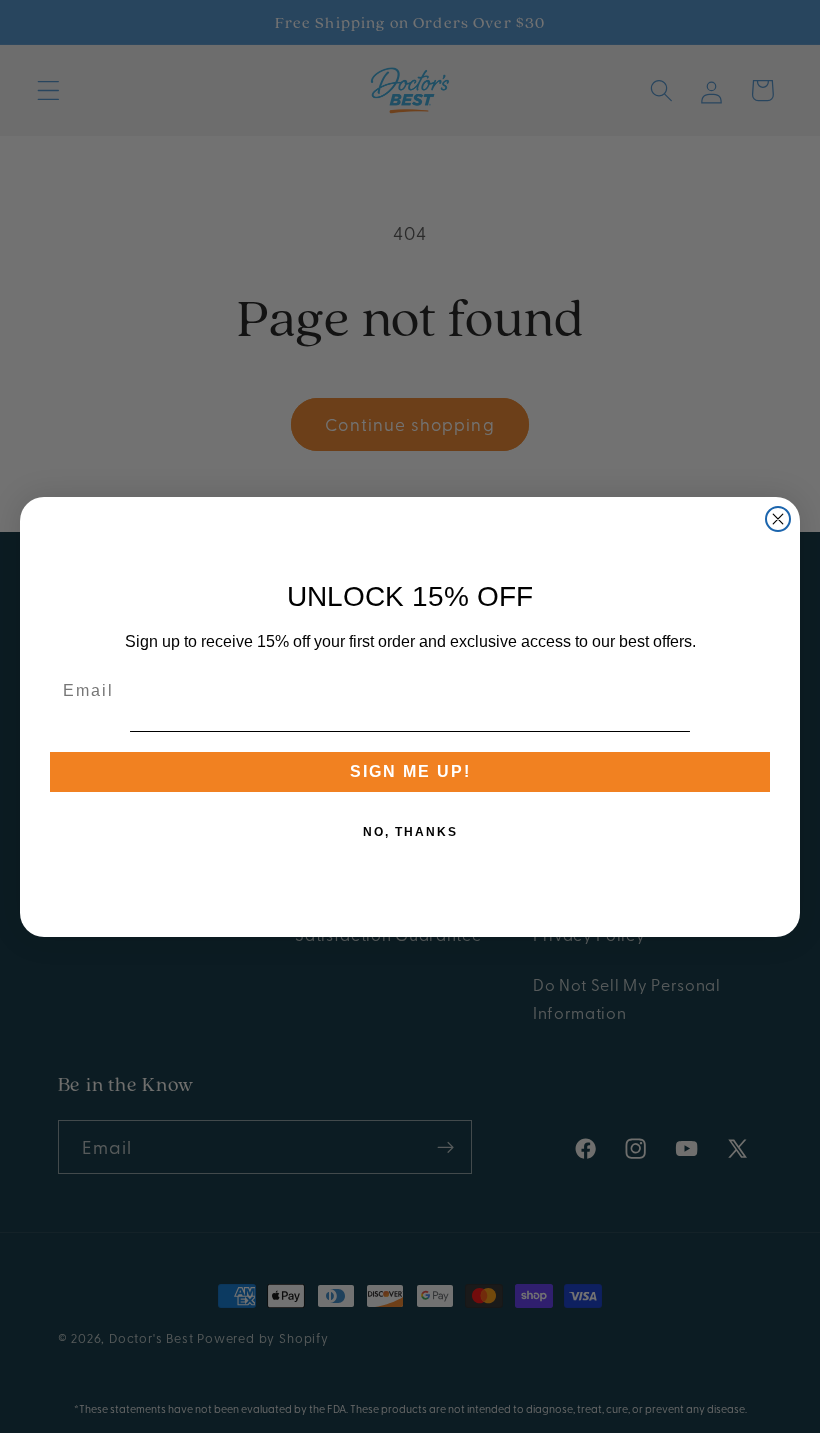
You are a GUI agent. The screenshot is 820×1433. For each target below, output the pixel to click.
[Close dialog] (778, 519)
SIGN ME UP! (410, 771)
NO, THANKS (410, 832)
